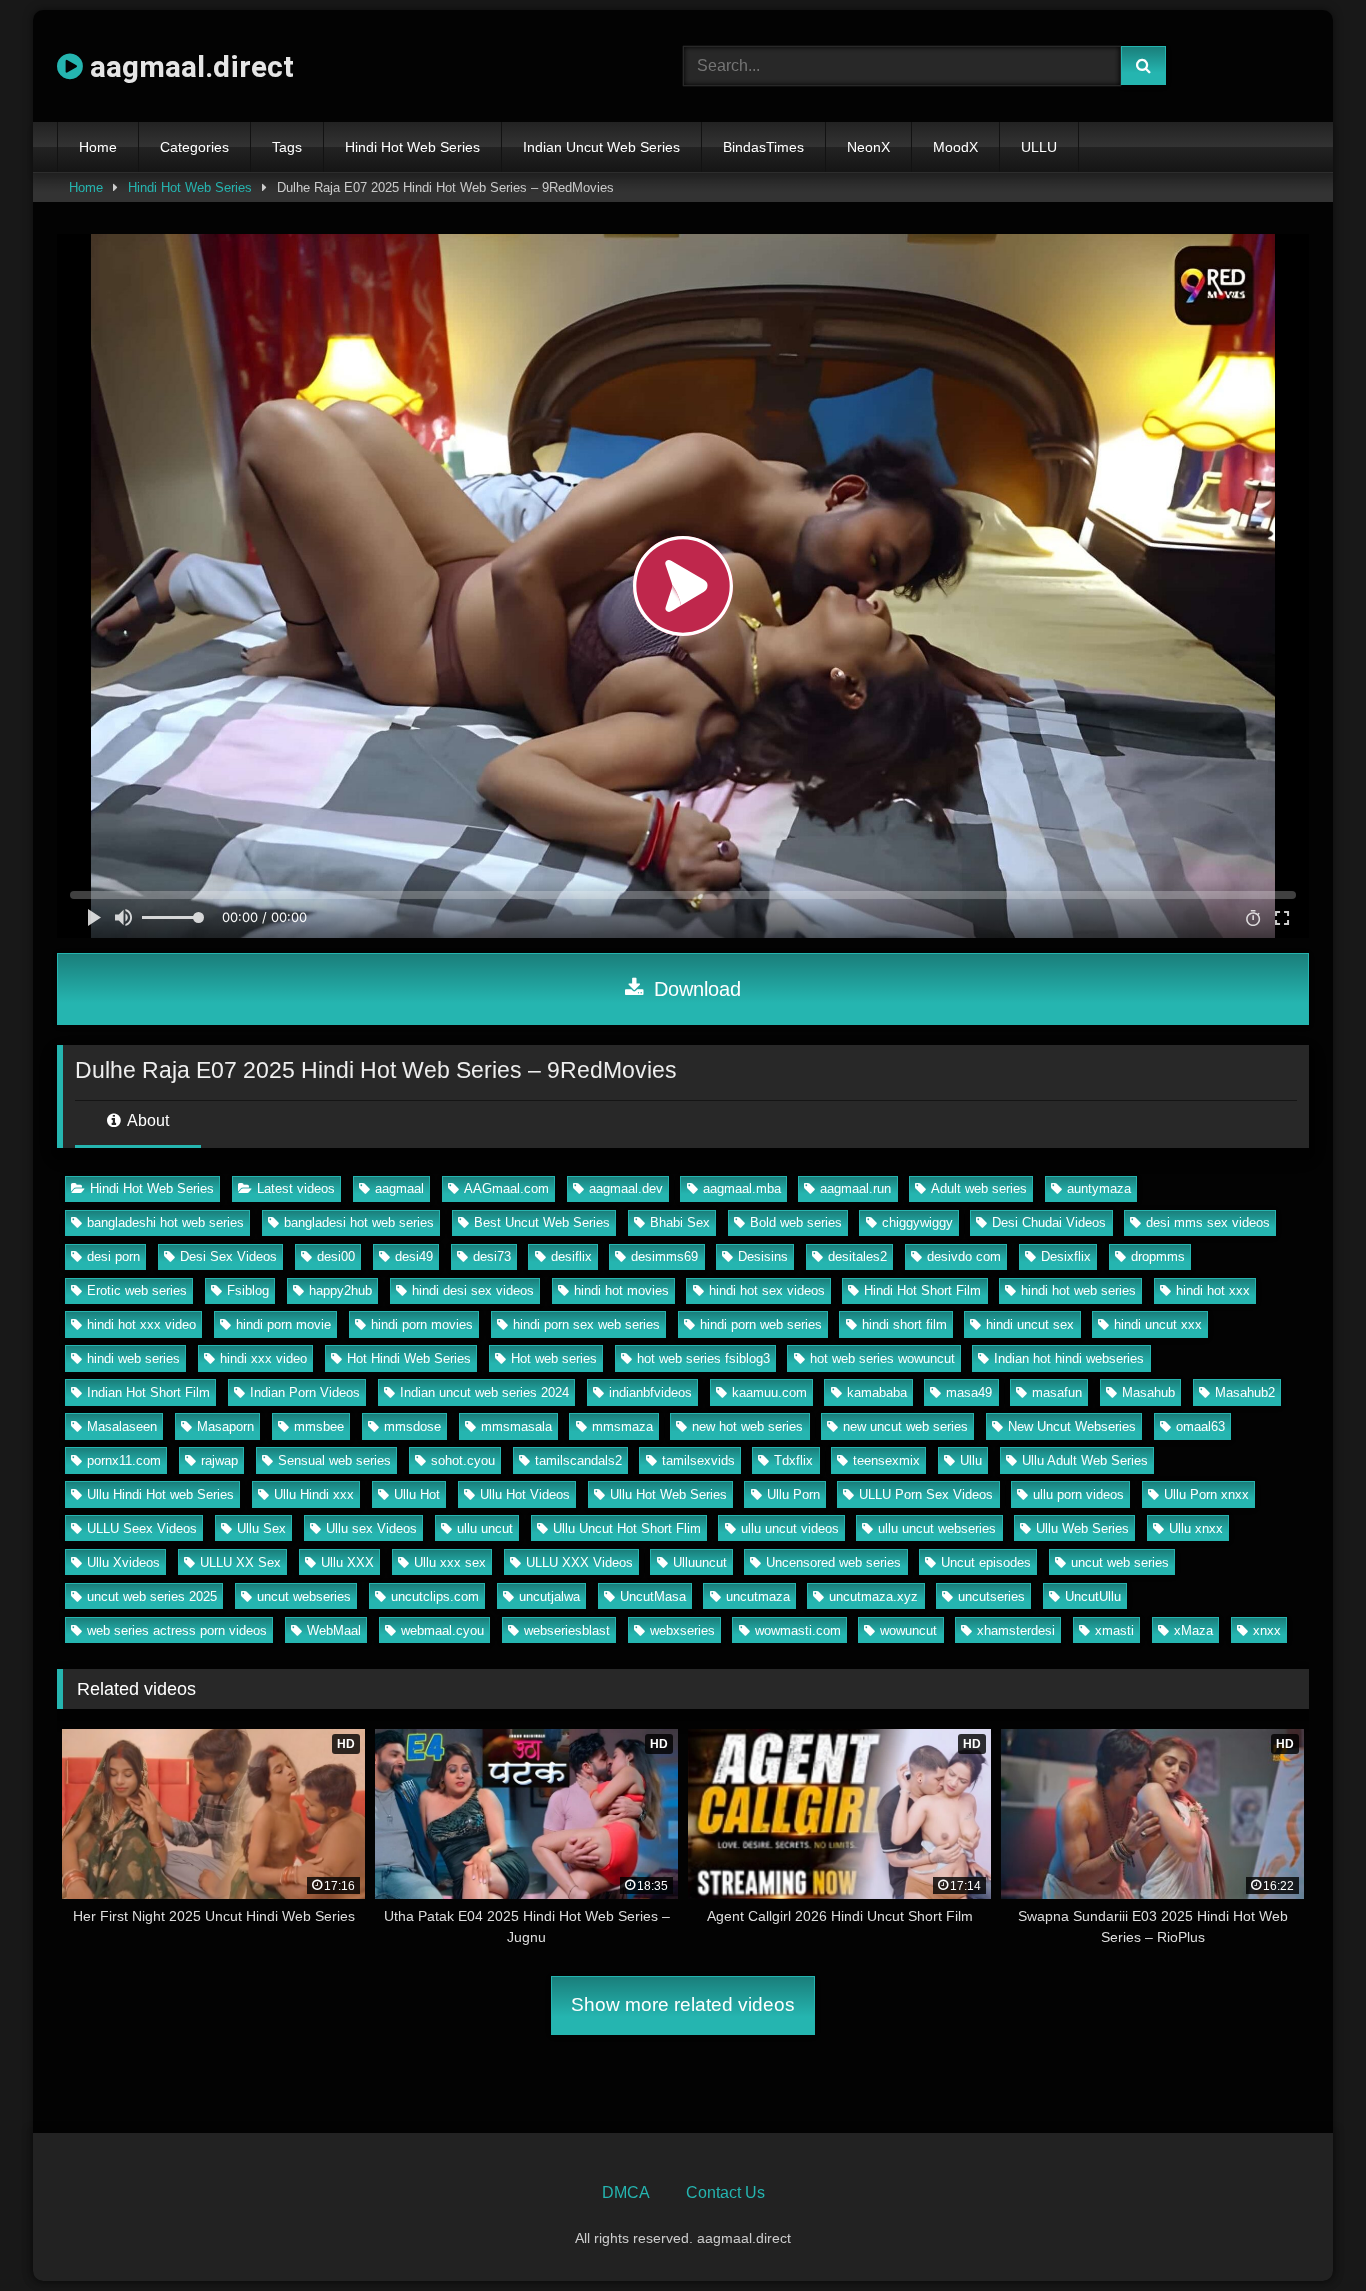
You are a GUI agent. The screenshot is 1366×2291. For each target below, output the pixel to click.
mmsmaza (622, 1426)
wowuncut (908, 1630)
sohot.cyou (463, 1460)
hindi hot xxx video (141, 1324)
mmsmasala (516, 1426)
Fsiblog (248, 1290)
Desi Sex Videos (228, 1256)
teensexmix (886, 1460)
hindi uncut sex (1030, 1324)
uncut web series (1120, 1562)
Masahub (1148, 1392)
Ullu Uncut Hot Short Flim (627, 1528)
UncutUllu (1093, 1596)
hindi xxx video (263, 1358)
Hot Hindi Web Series (409, 1358)
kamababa (877, 1392)
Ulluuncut (700, 1562)
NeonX (868, 147)
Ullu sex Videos (371, 1528)
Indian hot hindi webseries (1069, 1358)
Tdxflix (793, 1460)
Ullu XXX (347, 1562)
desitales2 (857, 1256)
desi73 (492, 1256)
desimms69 (664, 1256)
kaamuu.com (769, 1392)
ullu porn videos (1078, 1494)
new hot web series (747, 1426)
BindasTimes (763, 147)
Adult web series (979, 1188)
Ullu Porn (793, 1494)
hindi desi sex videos (473, 1290)
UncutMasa (653, 1596)
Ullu (971, 1460)
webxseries (682, 1630)
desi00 (336, 1256)
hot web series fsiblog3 (703, 1358)
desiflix (571, 1256)
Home (98, 147)
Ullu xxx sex (450, 1562)
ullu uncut (485, 1528)
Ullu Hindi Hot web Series (160, 1494)
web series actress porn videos (177, 1630)
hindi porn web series (761, 1324)
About (146, 1120)
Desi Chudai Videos (1049, 1222)
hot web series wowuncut (882, 1358)
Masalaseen (122, 1426)
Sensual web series (334, 1460)
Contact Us (725, 2192)
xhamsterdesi (1016, 1630)
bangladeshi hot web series (165, 1222)
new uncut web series (905, 1426)
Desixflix (1066, 1256)
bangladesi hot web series (359, 1222)
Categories (194, 147)
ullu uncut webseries (937, 1528)
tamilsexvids (698, 1460)
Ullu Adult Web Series (1085, 1460)
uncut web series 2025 (152, 1596)
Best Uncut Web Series (542, 1222)
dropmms (1158, 1256)
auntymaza (1099, 1188)
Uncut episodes (986, 1562)
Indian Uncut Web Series (601, 147)
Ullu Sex (261, 1528)
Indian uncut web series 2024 (484, 1392)
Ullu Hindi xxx (314, 1494)
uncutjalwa (549, 1596)
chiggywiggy (917, 1222)
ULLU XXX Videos (579, 1562)
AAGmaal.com (506, 1188)
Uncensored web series (833, 1562)
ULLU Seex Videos (142, 1528)
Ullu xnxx (1196, 1528)
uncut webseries (304, 1596)
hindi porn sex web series (586, 1324)
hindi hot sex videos (767, 1290)
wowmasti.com (798, 1630)
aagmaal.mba (742, 1188)
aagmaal (399, 1188)
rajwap (219, 1460)
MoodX (955, 147)
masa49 (969, 1392)
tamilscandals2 (578, 1460)
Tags (287, 147)
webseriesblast (567, 1630)
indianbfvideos (650, 1392)
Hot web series (554, 1358)
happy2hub (340, 1290)
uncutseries (991, 1596)
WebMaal (334, 1630)
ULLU (1039, 147)
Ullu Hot (417, 1494)
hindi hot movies (621, 1290)
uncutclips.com (435, 1596)
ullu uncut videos (790, 1528)
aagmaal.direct (188, 66)
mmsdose (412, 1426)
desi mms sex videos (1208, 1222)
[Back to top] (1304, 2231)
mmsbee (319, 1426)
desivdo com (964, 1256)
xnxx (1267, 1630)
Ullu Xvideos (123, 1562)
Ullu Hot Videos (525, 1494)
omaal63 (1200, 1426)
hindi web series (133, 1358)
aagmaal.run (855, 1188)
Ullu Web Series (1082, 1528)
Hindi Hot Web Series (412, 147)
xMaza (1193, 1630)
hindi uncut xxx (1158, 1324)
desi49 (414, 1256)
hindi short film (904, 1324)
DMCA (626, 2192)
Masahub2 (1245, 1392)
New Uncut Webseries (1072, 1426)
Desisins (763, 1256)
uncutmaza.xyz (873, 1596)
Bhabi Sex (680, 1222)
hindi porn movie (283, 1324)
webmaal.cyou (442, 1630)
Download (694, 989)
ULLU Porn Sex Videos (926, 1494)
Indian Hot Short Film (148, 1392)
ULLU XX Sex (240, 1562)
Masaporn (225, 1426)
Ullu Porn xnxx (1206, 1494)
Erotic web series (137, 1290)
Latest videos (296, 1188)
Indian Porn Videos (305, 1392)
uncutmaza (758, 1596)
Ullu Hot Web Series (668, 1494)
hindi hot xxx (1213, 1290)
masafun (1057, 1392)
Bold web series (796, 1222)
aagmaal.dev (626, 1188)
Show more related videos (683, 2004)
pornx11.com (124, 1460)
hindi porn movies (422, 1324)
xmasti (1114, 1630)
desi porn (113, 1256)
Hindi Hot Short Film (922, 1290)
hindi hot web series (1078, 1290)
